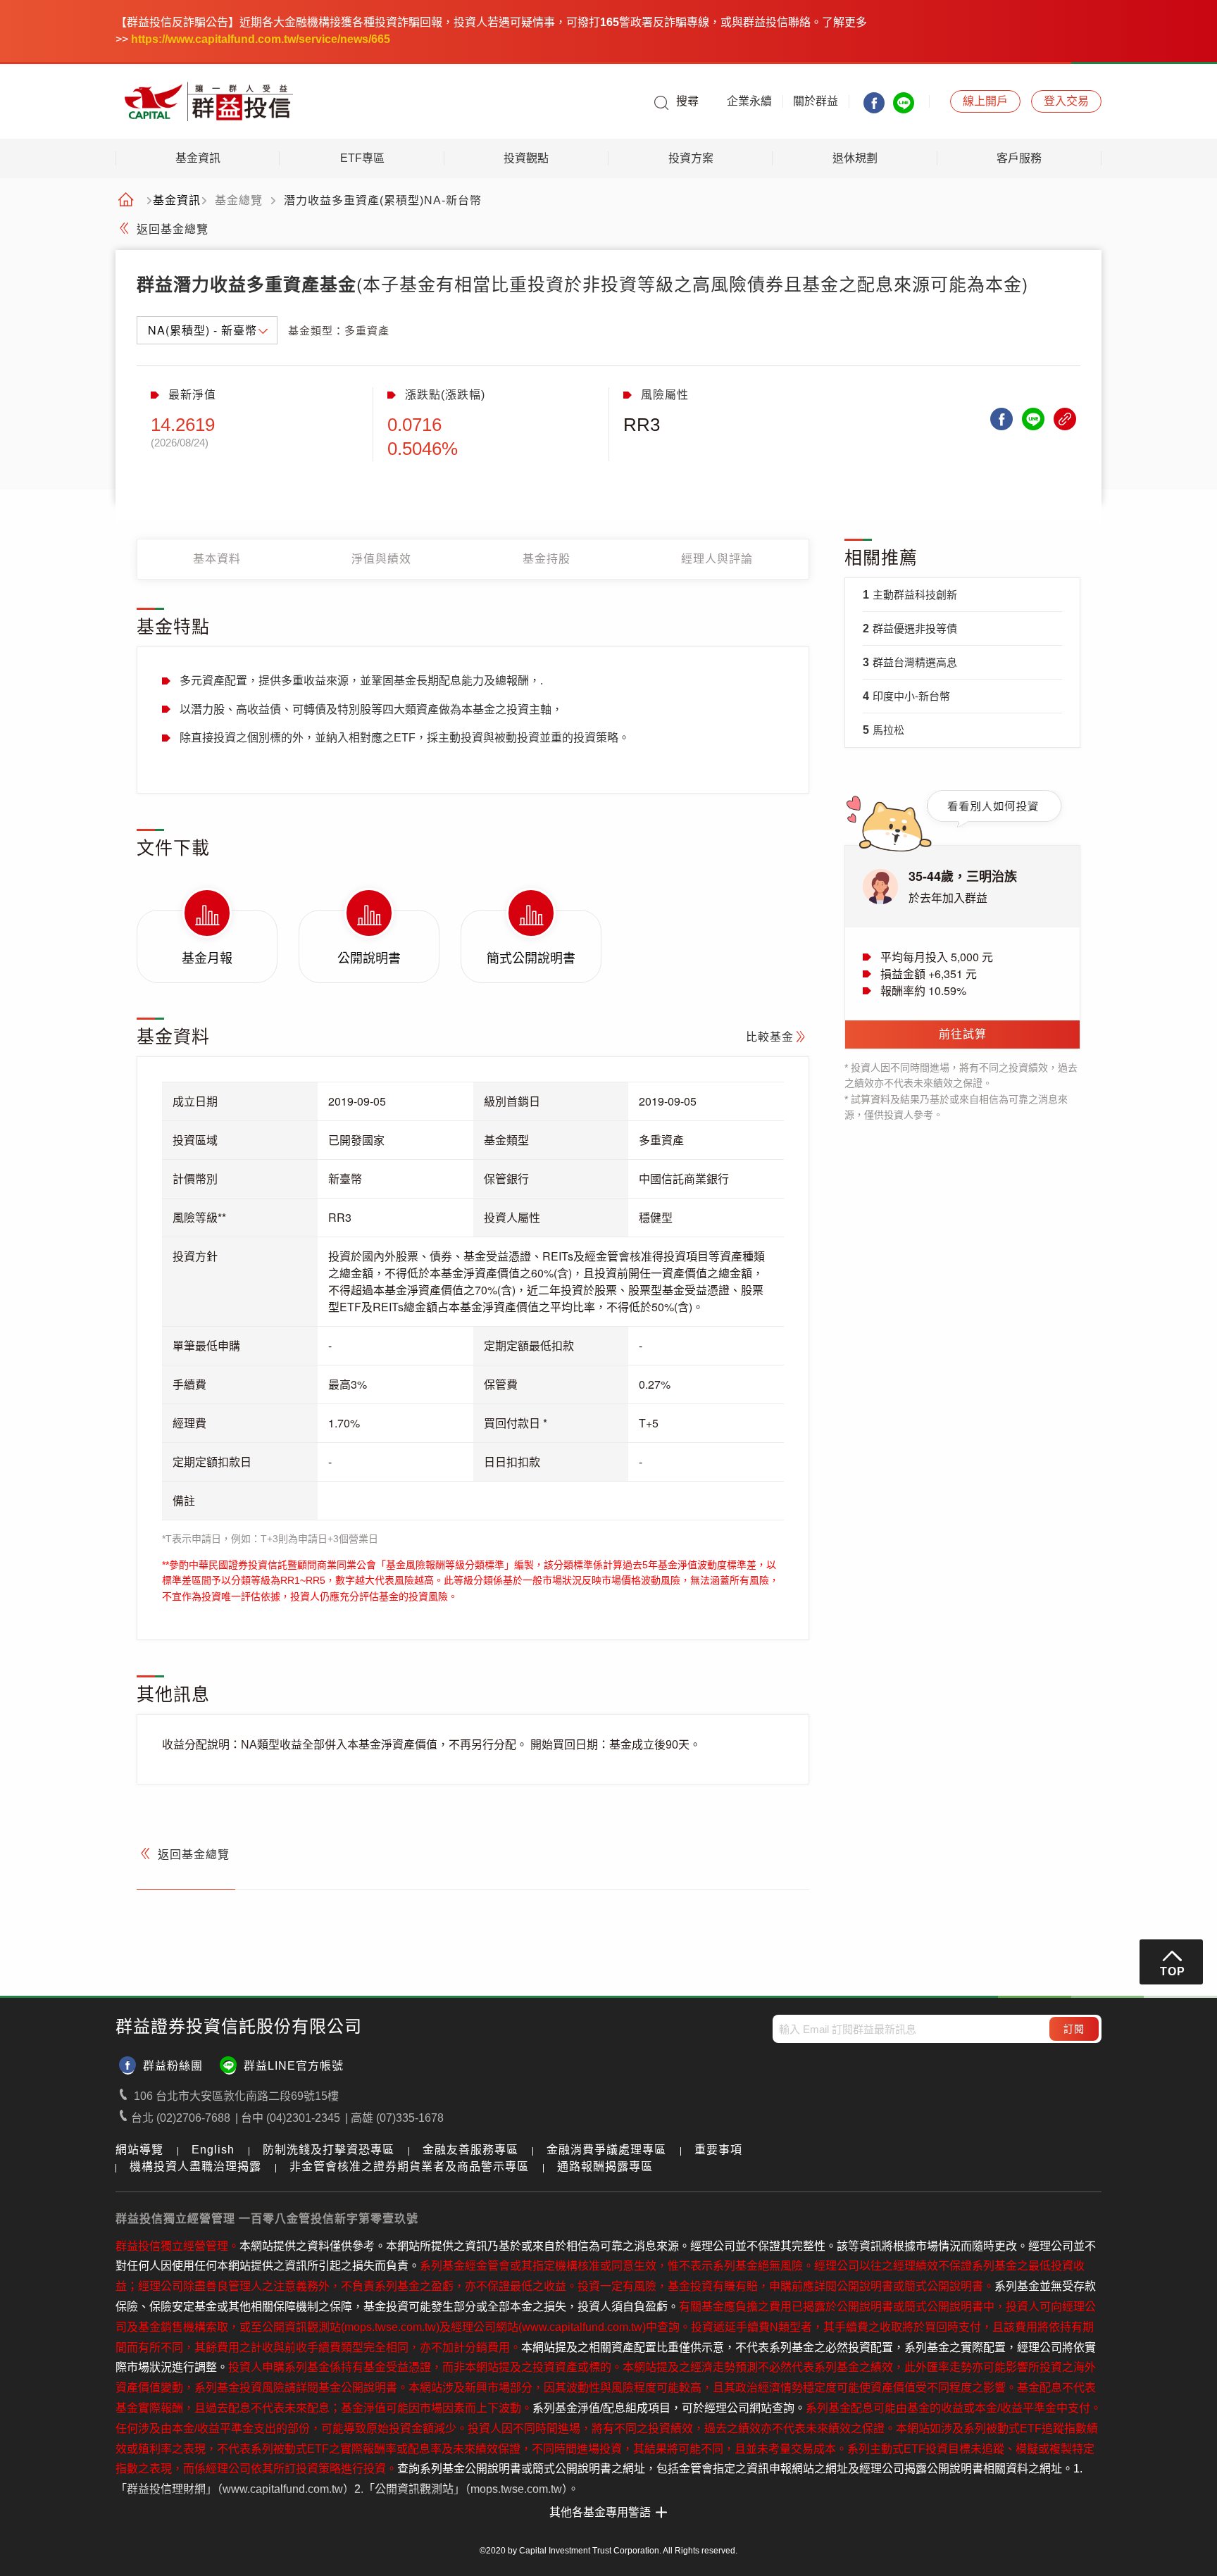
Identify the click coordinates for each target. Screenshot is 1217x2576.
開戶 (985, 101)
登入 (1066, 101)
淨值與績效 (381, 559)
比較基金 (770, 1037)
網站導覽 (139, 2150)
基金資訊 (198, 158)
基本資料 (217, 559)
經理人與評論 (717, 559)
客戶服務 (1019, 158)
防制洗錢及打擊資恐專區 (329, 2150)
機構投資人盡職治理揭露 (195, 2167)
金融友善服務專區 (470, 2150)
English (213, 2150)
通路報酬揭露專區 (605, 2167)
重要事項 (718, 2150)
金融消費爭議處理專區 (606, 2150)
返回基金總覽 (173, 229)
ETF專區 (362, 158)
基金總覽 (239, 201)
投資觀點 (526, 158)
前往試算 (963, 1034)
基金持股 (547, 559)
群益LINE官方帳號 (294, 2066)
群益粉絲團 (173, 2066)
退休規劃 (855, 158)
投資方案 (691, 158)
